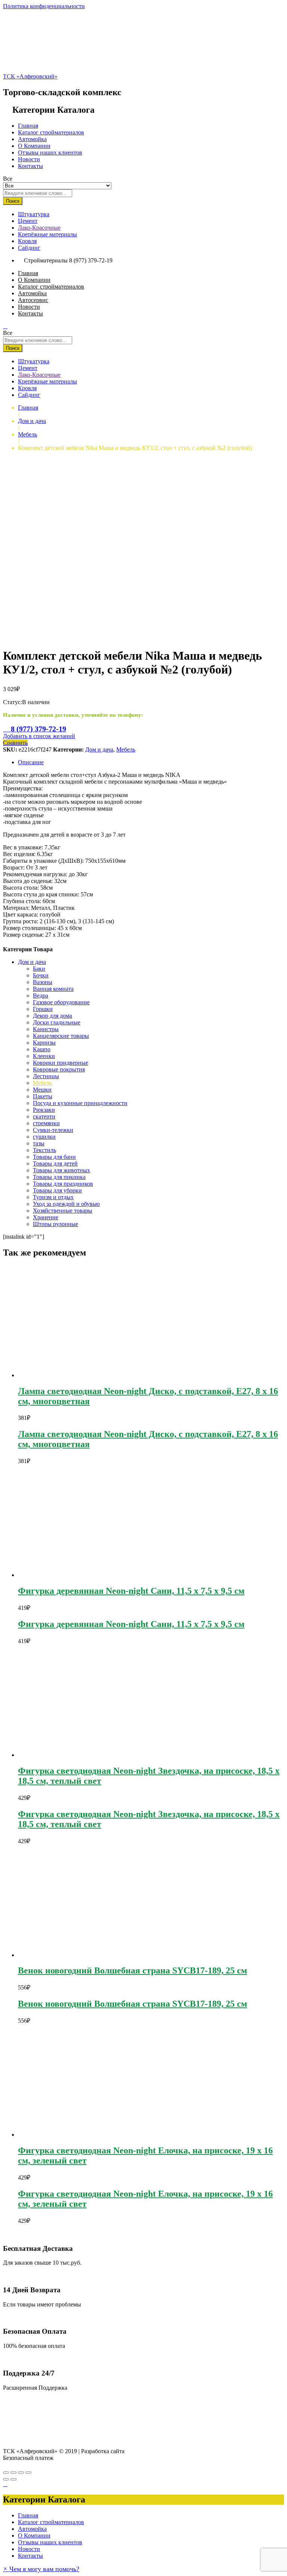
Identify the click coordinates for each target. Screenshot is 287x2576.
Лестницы (46, 1076)
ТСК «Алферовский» (30, 76)
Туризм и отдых (53, 1197)
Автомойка (32, 139)
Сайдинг (29, 248)
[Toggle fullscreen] (21, 2473)
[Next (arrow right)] (13, 2479)
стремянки (46, 1123)
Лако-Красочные (39, 228)
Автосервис (33, 300)
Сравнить (15, 743)
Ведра (41, 995)
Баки (39, 969)
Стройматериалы (46, 260)
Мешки (42, 1090)
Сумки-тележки (53, 1130)
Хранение (46, 1217)
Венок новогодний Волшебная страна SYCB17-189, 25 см (132, 1970)
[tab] (151, 762)
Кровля (27, 241)
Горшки (43, 1009)
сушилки (44, 1137)
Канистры (46, 1029)
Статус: (13, 702)
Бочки (41, 975)
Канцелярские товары (61, 1036)
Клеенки (44, 1056)
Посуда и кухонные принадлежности (80, 1103)
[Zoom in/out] (28, 2473)
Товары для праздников (63, 1184)
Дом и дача (99, 749)
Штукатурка (34, 214)
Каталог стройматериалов (51, 132)
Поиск (13, 201)
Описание (31, 762)
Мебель (126, 749)
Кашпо (42, 1049)
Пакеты (43, 1096)
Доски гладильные (57, 1022)
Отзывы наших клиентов (50, 153)
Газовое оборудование (61, 1002)
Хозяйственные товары (63, 1211)
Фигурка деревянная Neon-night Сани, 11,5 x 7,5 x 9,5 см (131, 1591)
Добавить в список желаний (39, 736)
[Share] (13, 2473)
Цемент (28, 221)
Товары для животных (61, 1170)
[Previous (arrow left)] (6, 2479)
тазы (39, 1143)
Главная (28, 126)
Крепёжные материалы (47, 234)
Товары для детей (55, 1163)
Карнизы (44, 1043)
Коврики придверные (61, 1063)
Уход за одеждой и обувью (66, 1204)
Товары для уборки (57, 1190)
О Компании (34, 146)
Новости (29, 159)
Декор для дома (53, 1016)
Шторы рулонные (55, 1224)
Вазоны (43, 982)
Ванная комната (53, 989)
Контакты (30, 166)
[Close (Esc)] (6, 2473)
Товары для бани (54, 1157)
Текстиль (44, 1150)
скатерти (44, 1116)
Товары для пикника (59, 1177)
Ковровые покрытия (59, 1069)
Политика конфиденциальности (44, 6)
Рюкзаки (44, 1110)
